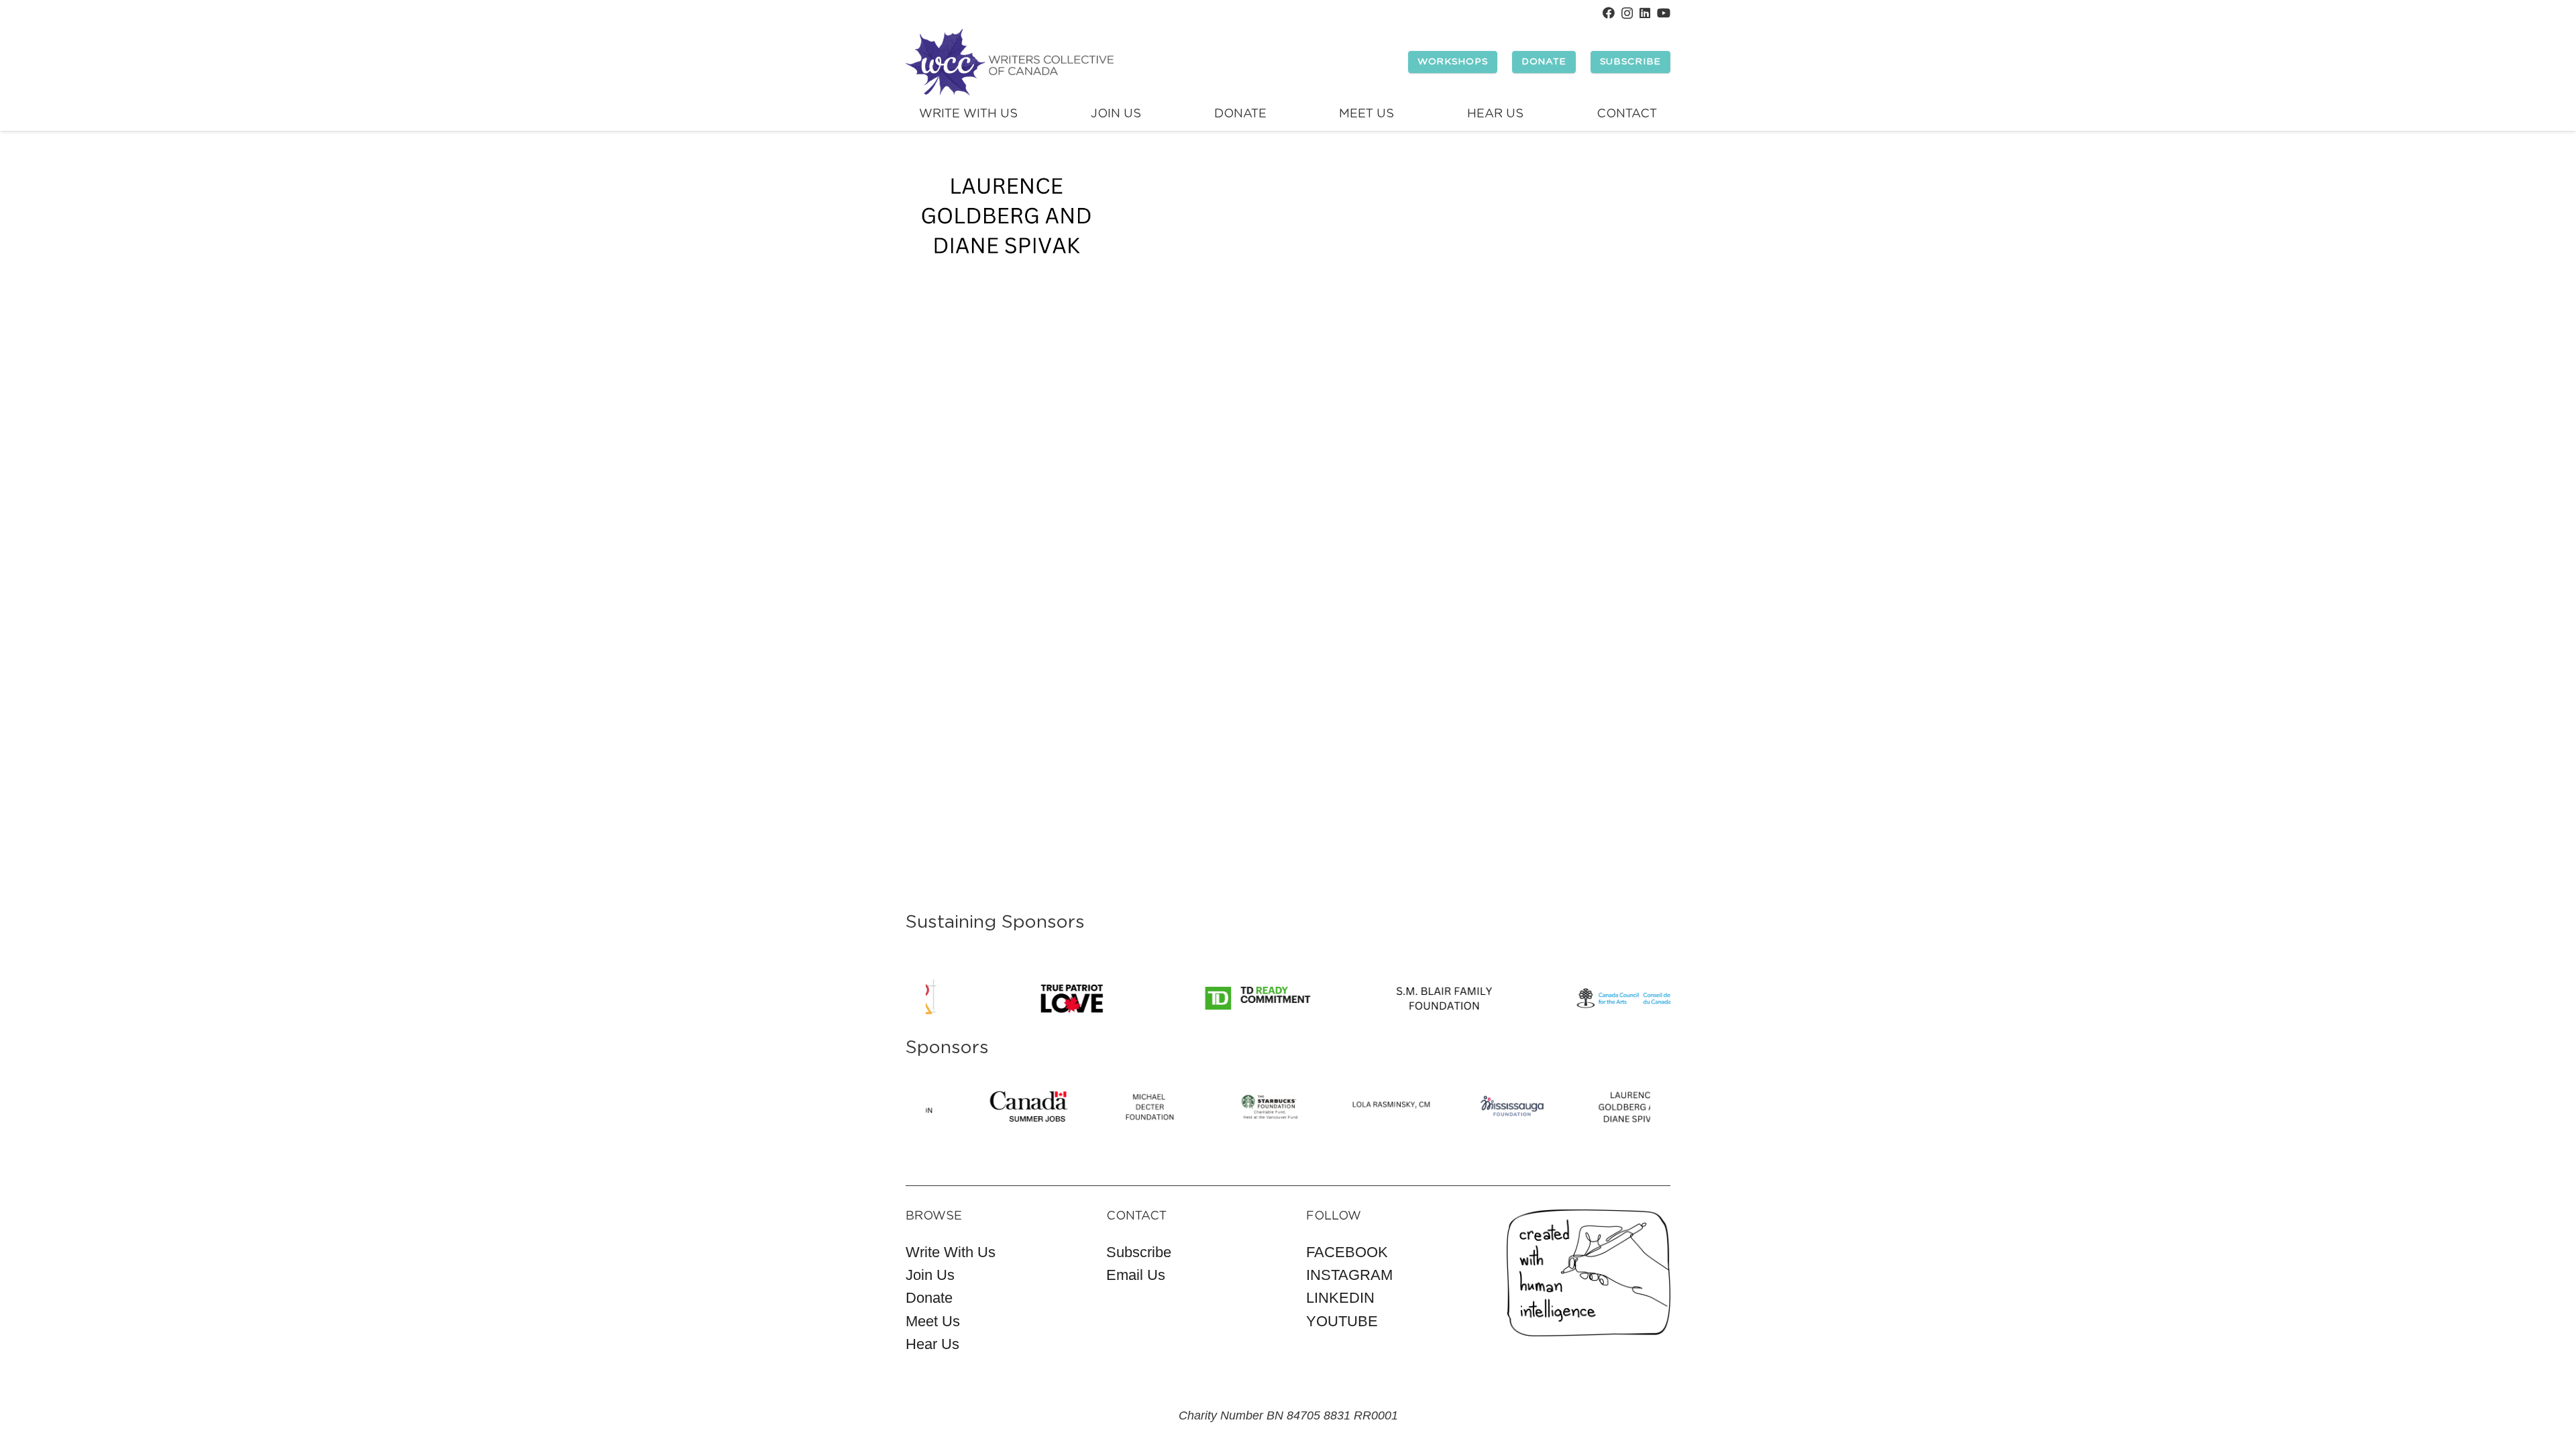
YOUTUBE (1342, 1321)
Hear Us (932, 1344)
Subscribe (1139, 1252)
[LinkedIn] (1645, 13)
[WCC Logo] (1010, 62)
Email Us (1136, 1275)
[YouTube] (1664, 13)
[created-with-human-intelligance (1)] (1589, 1273)
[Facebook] (1609, 13)
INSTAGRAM (1349, 1275)
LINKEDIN (1340, 1298)
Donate (929, 1298)
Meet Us (933, 1321)
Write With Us (951, 1252)
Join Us (930, 1275)
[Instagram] (1627, 13)
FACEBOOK (1347, 1252)
